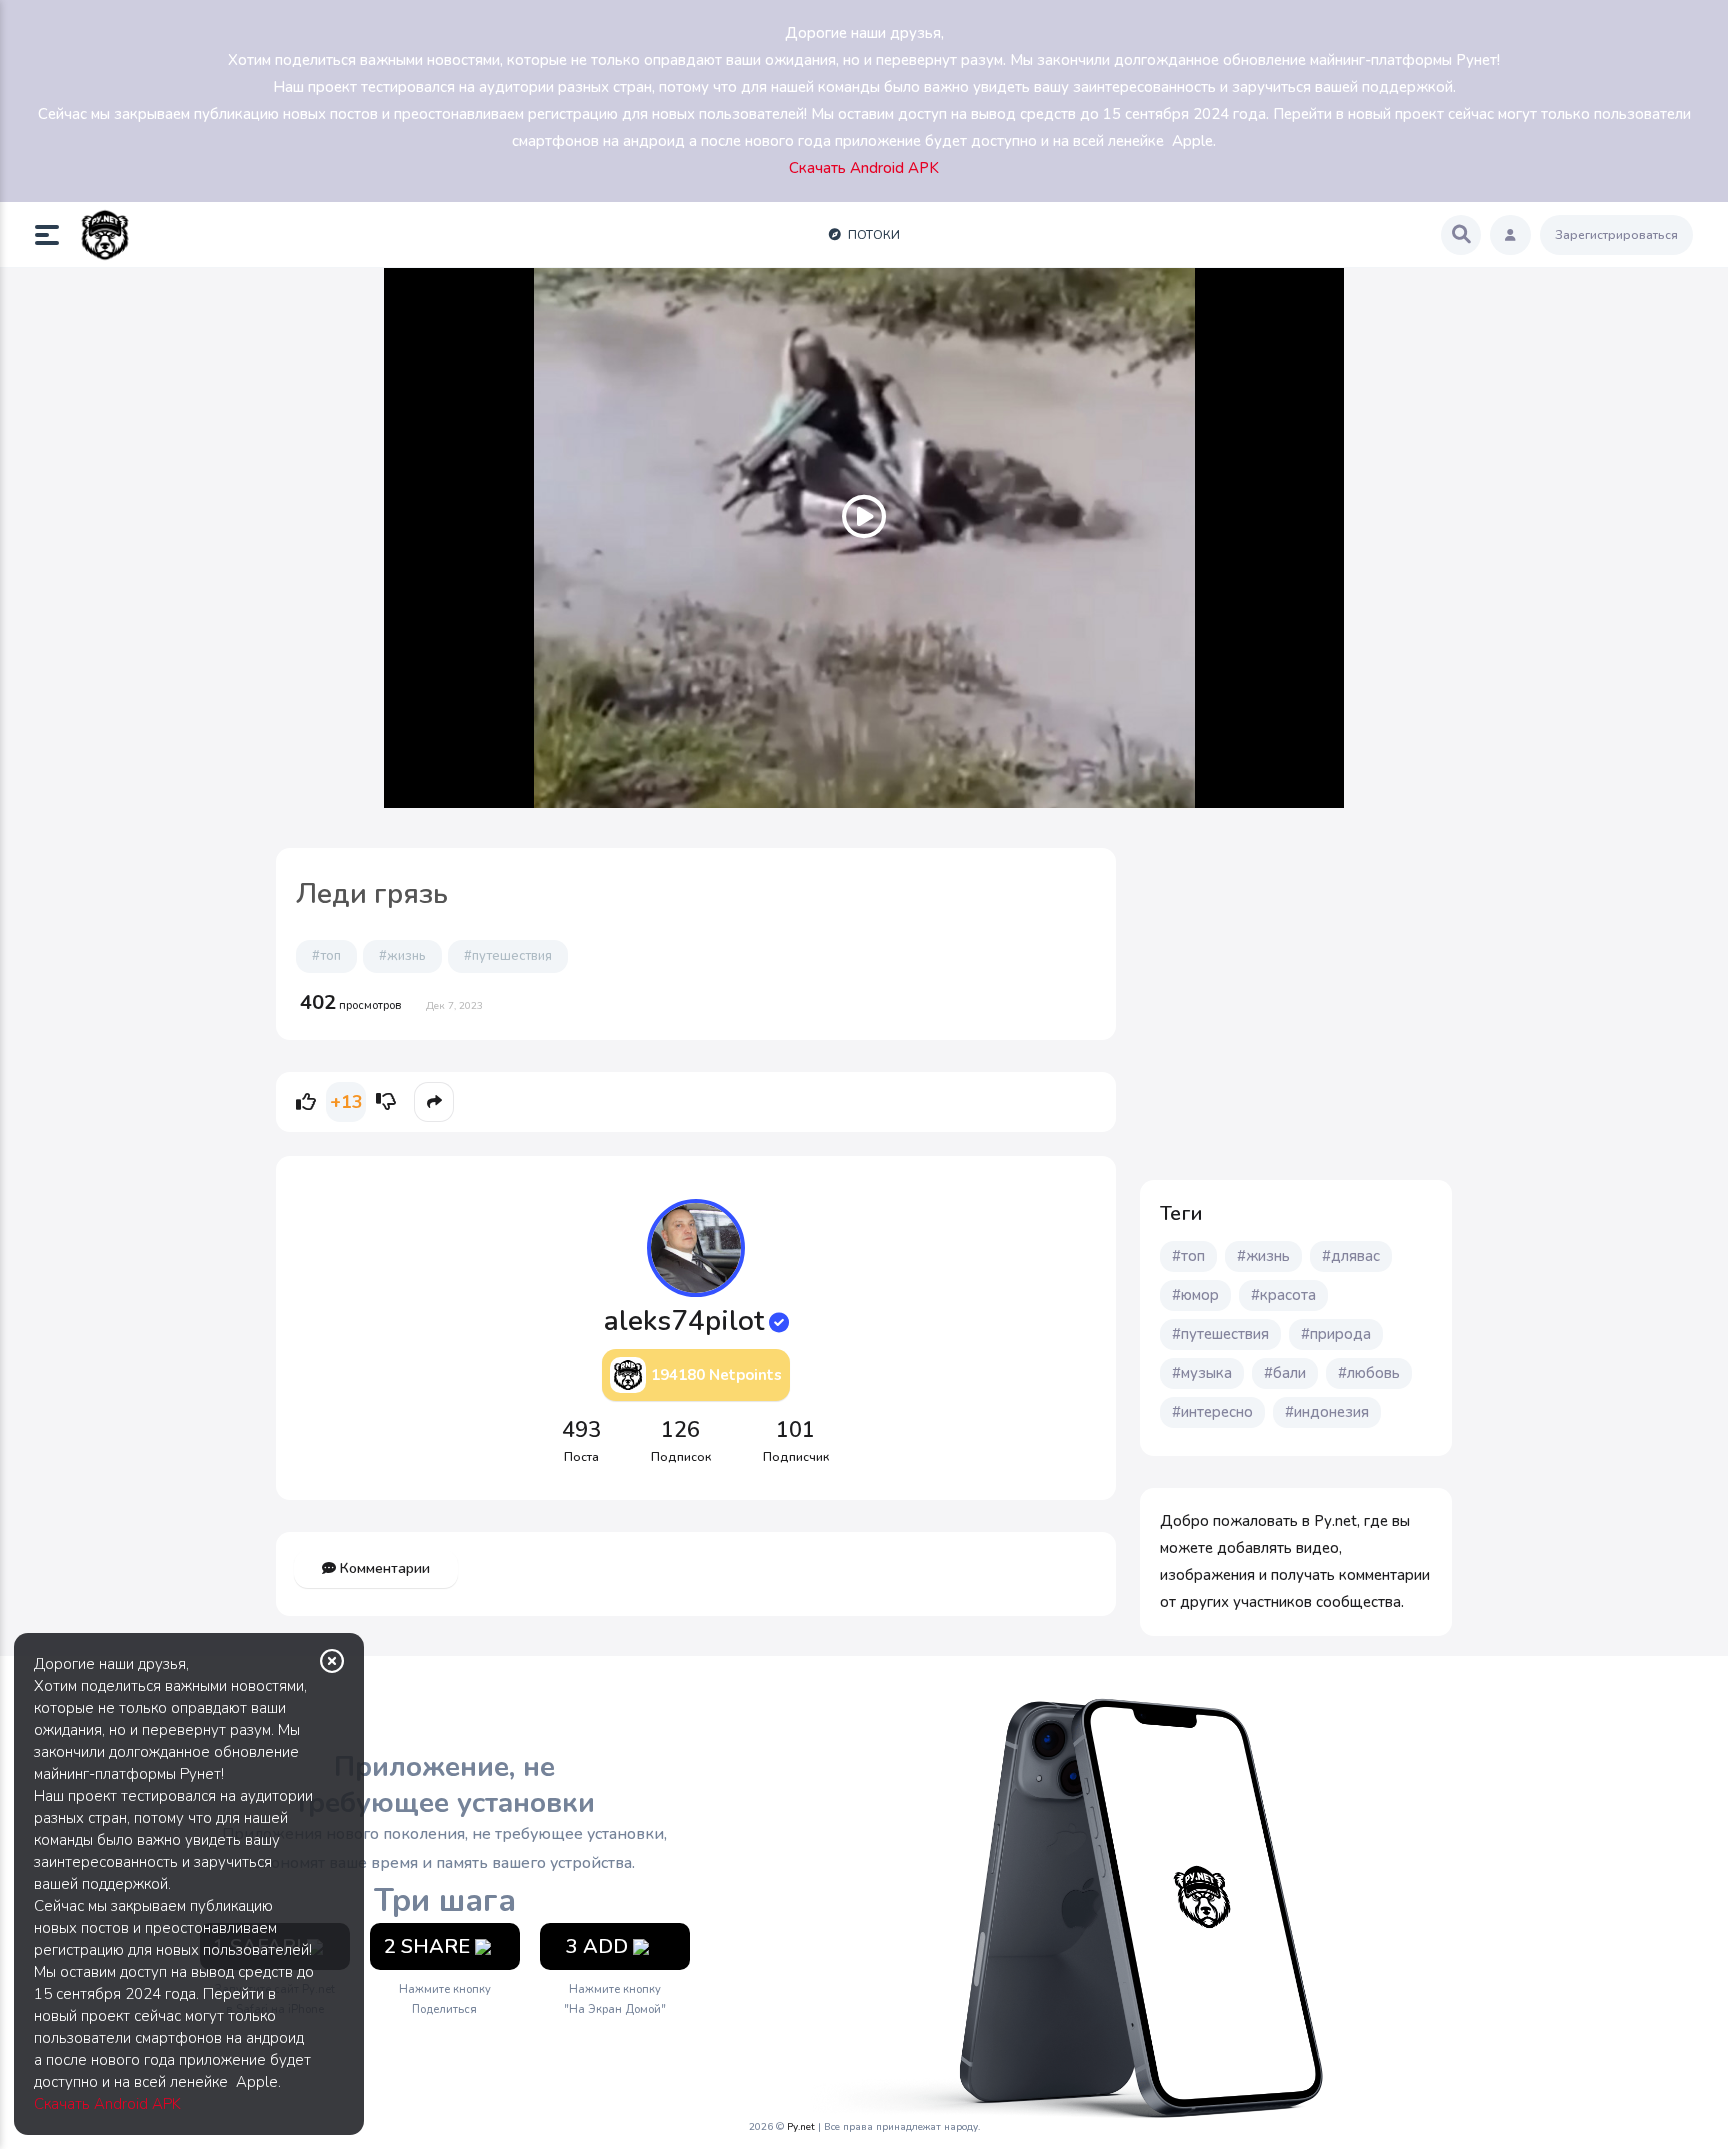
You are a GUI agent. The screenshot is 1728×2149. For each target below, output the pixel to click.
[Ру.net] (105, 235)
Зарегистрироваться (1616, 235)
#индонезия (1327, 1412)
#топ (326, 956)
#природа (1336, 1334)
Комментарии (383, 1568)
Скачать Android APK (107, 2104)
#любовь (1369, 1373)
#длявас (1351, 1256)
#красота (1283, 1295)
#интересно (1212, 1412)
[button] (55, 235)
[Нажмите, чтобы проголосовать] (306, 1102)
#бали (1285, 1373)
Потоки (872, 235)
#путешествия (508, 956)
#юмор (1195, 1295)
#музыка (1202, 1373)
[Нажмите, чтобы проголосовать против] (386, 1102)
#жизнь (402, 956)
